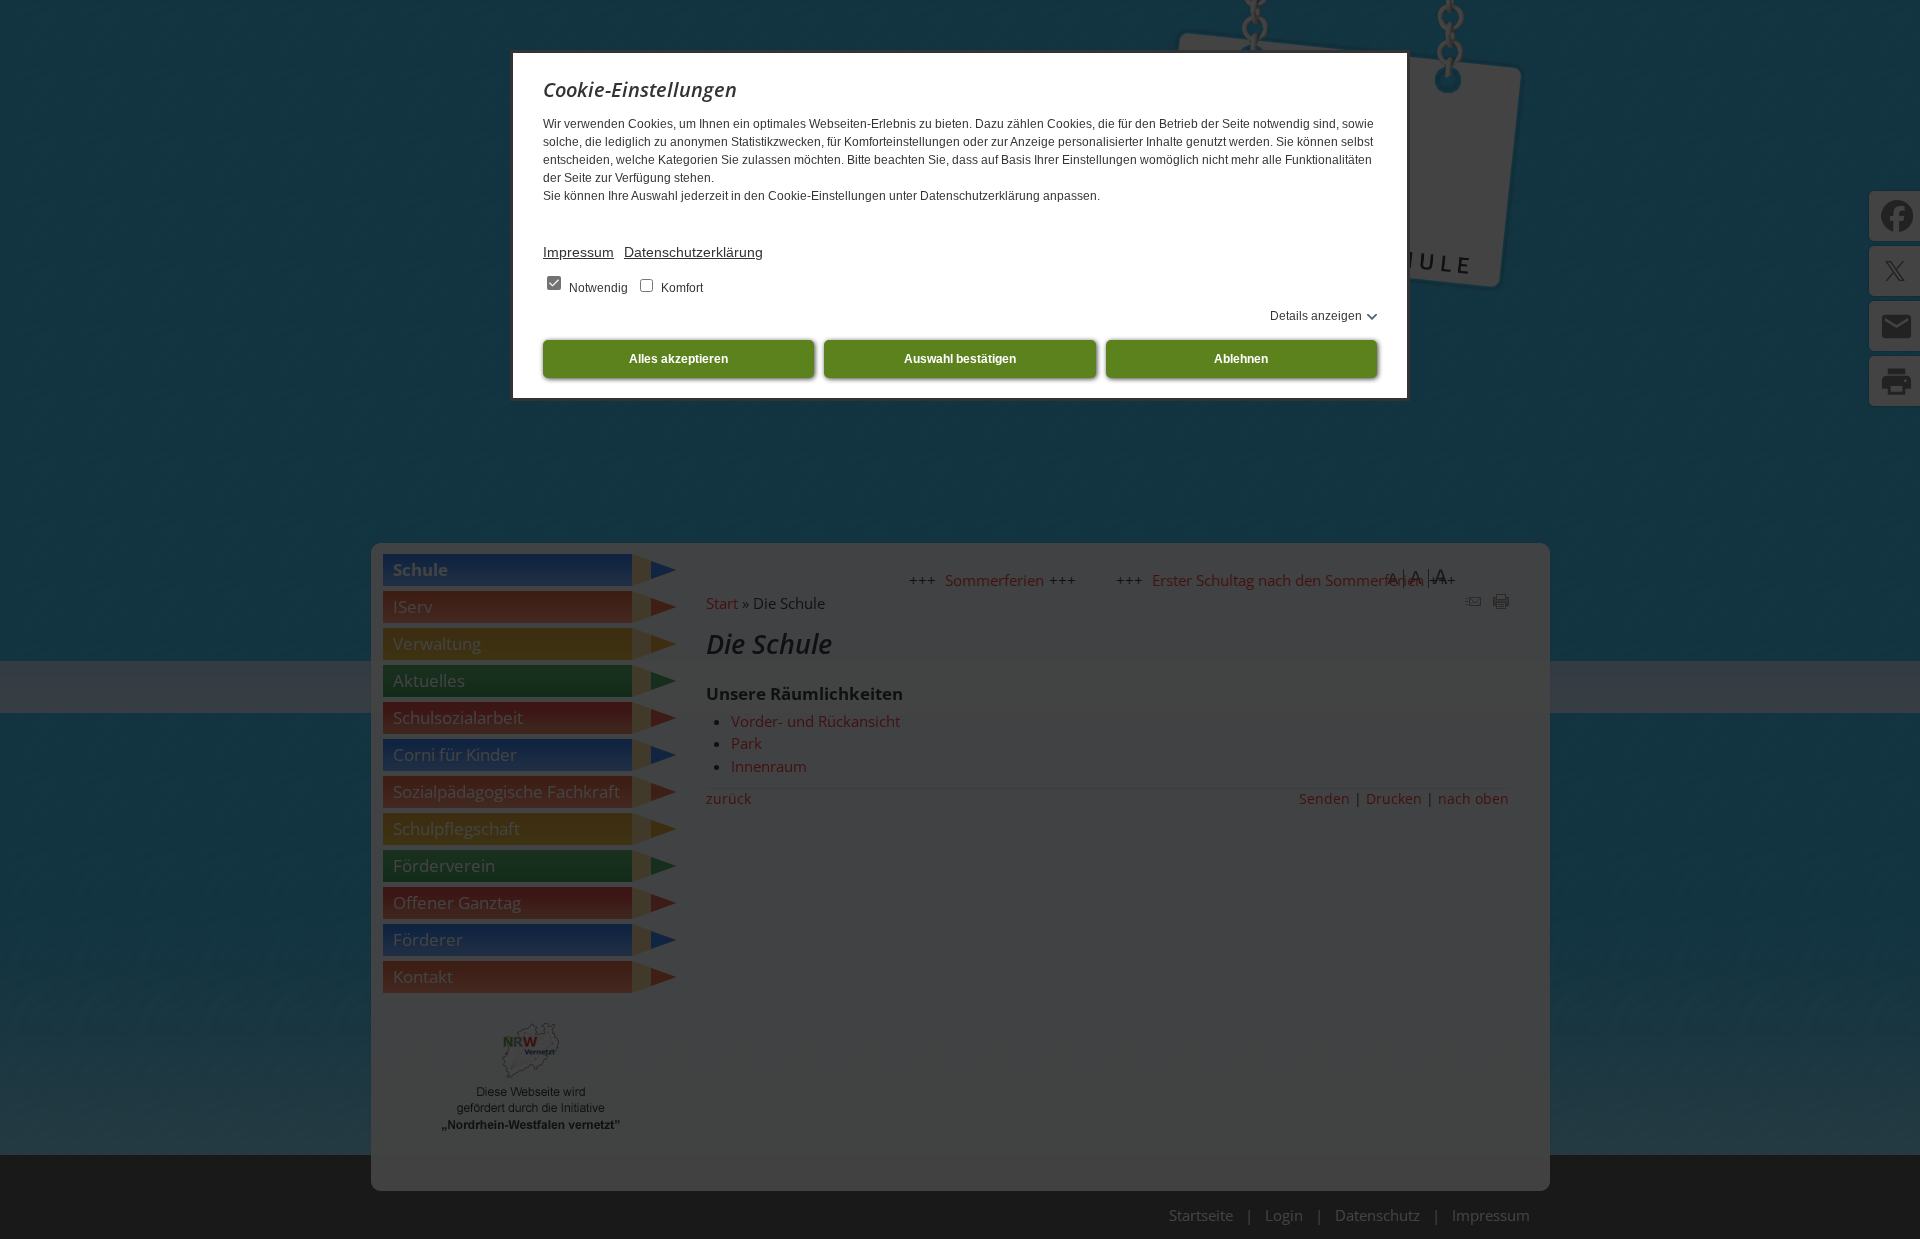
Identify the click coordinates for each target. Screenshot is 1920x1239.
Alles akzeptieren (678, 359)
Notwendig (598, 288)
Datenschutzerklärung (693, 252)
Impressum (578, 252)
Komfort (680, 288)
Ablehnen (1241, 359)
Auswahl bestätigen (960, 359)
